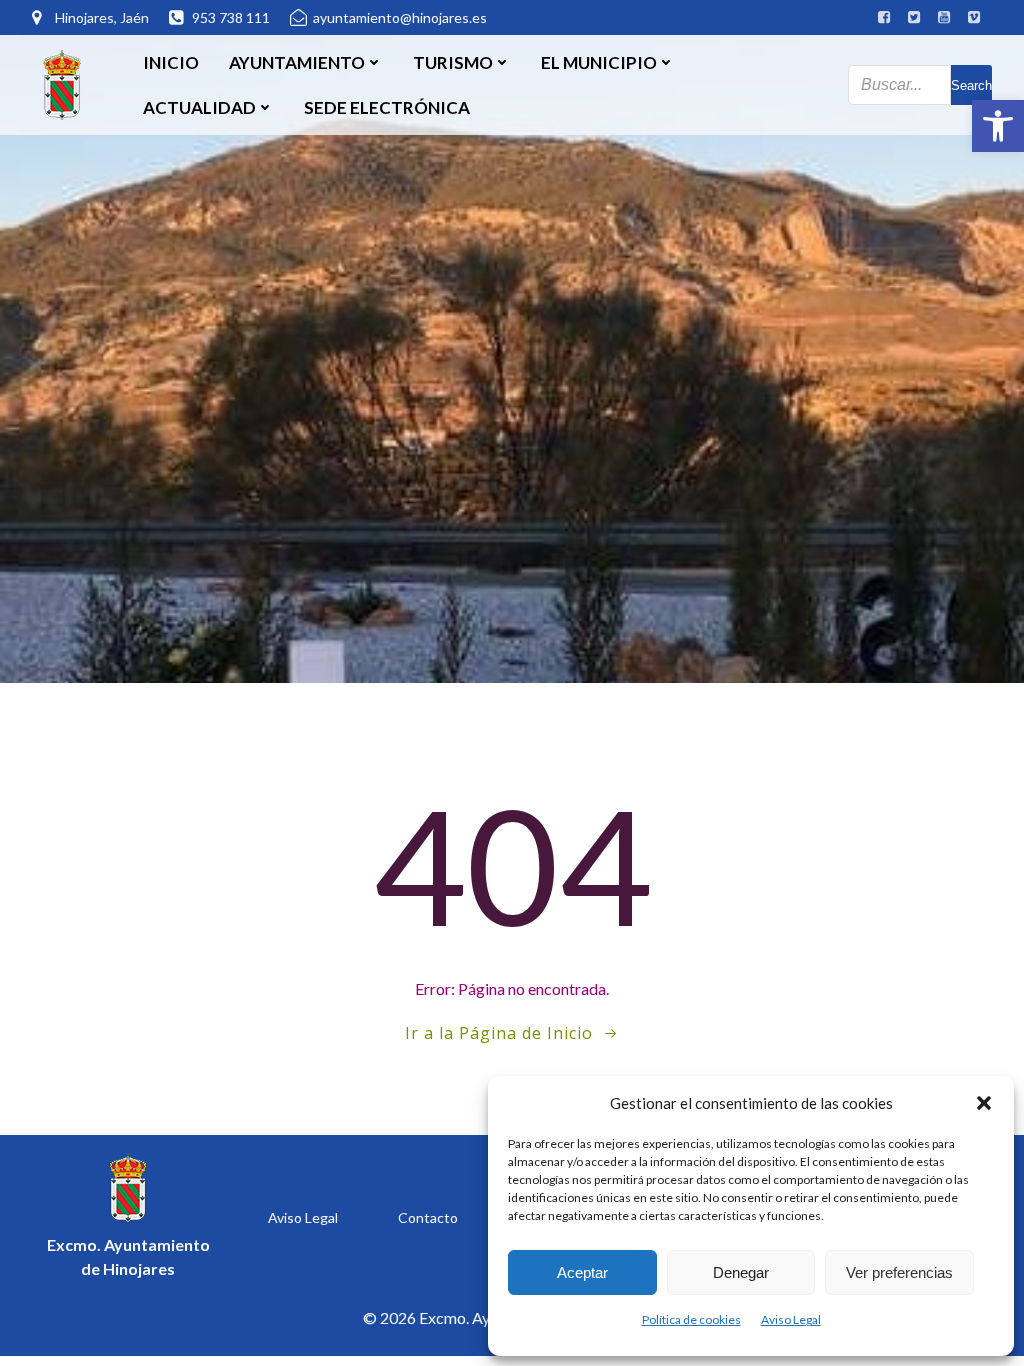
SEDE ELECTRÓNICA (387, 107)
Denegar (741, 1272)
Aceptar (582, 1272)
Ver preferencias (899, 1272)
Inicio (171, 62)
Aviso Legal (791, 1319)
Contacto (428, 1217)
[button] (998, 126)
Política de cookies (691, 1319)
